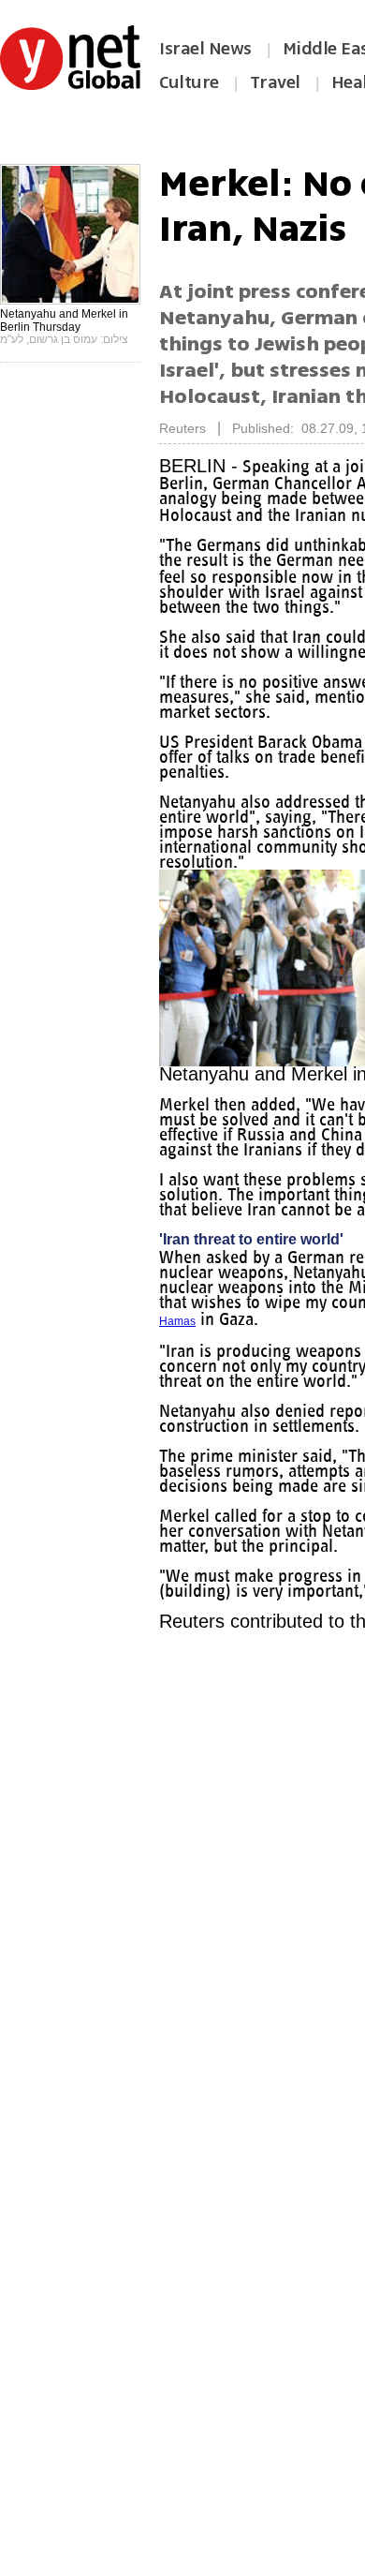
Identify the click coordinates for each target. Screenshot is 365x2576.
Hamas (292, 1351)
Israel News (205, 49)
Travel (275, 82)
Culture (189, 82)
